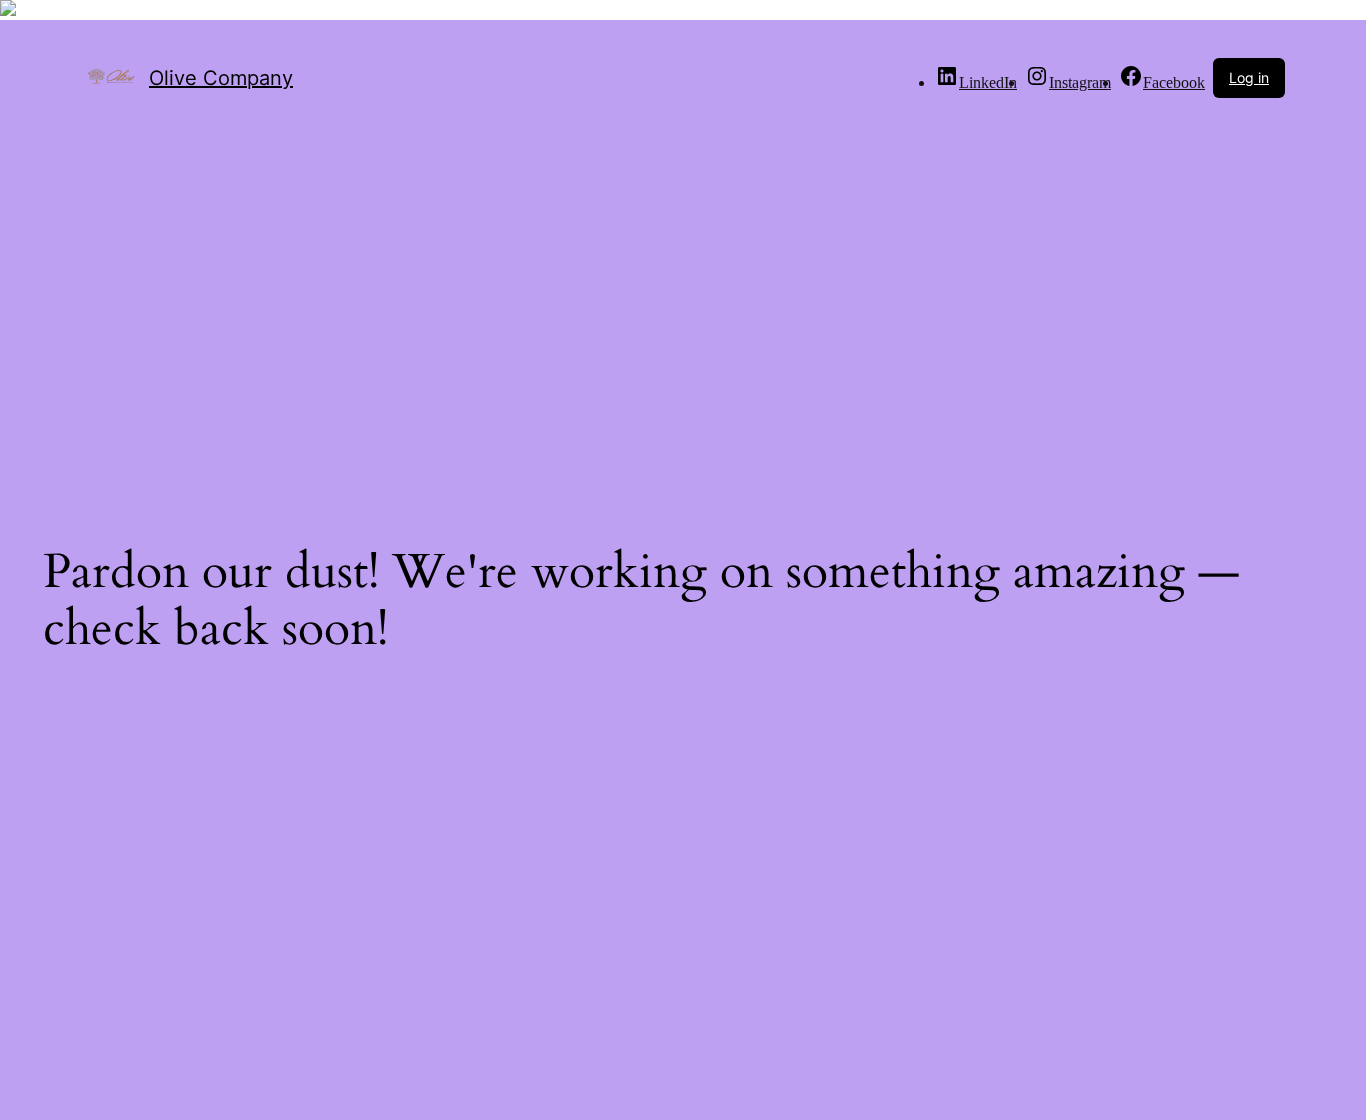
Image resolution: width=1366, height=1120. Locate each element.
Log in (1249, 77)
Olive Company (221, 78)
